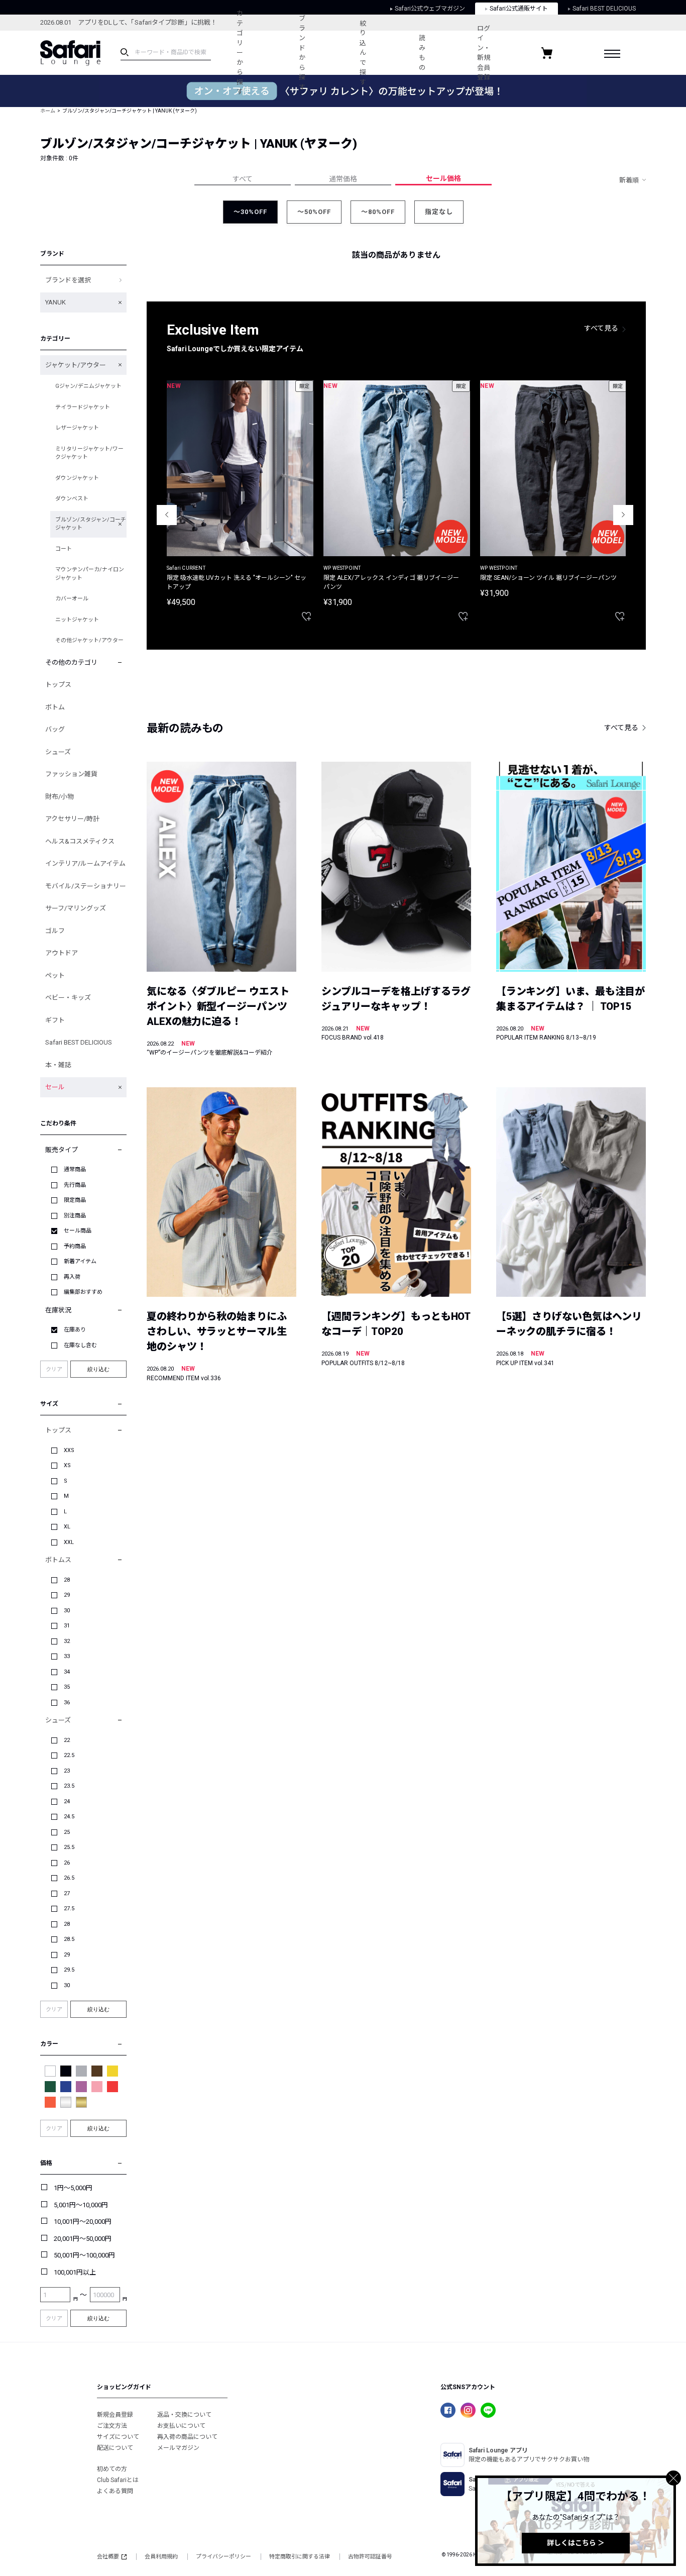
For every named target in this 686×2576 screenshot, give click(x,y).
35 (67, 1687)
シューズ (58, 752)
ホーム (48, 111)
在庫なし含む (80, 1345)
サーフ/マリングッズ (76, 908)
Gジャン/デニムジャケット (88, 386)
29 (67, 1595)
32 (67, 1641)
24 (67, 1801)
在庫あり (75, 1330)
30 (67, 1611)
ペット (55, 975)
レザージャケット (77, 428)
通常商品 (75, 1169)
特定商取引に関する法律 (300, 2557)
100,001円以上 (75, 2272)
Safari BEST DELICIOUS (79, 1042)
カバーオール (72, 599)
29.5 (69, 1970)
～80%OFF (378, 212)
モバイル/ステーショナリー (86, 886)
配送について (115, 2448)
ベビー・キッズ (68, 998)
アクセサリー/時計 (72, 819)
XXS (69, 1450)
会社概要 (108, 2557)
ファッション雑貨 (71, 774)
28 (67, 1580)
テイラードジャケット (83, 407)
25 (67, 1832)
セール (55, 1087)
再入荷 (72, 1277)
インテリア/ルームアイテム (85, 863)
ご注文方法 (112, 2426)
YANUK (55, 302)
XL (67, 1527)
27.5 (69, 1909)
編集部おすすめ (83, 1292)
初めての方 (112, 2469)
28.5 (69, 1939)
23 (67, 1771)
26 (67, 1863)
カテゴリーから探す (240, 53)
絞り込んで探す (363, 53)
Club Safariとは (118, 2480)
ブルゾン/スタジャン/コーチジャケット (91, 524)
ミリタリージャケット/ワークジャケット (89, 453)
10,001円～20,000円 (83, 2222)
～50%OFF (314, 212)
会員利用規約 (161, 2557)
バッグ (55, 729)
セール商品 (78, 1231)
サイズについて (118, 2437)
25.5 (69, 1847)
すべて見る (601, 328)
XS (67, 1465)
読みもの (422, 53)
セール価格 (443, 178)
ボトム (55, 707)
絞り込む (98, 1369)
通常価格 (343, 179)
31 (67, 1626)
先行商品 (75, 1185)
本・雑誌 (58, 1065)
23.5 (69, 1786)
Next (623, 515)
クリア (54, 1369)
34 (67, 1672)
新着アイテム (80, 1261)
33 (67, 1656)
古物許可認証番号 (370, 2557)
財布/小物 (60, 797)
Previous (167, 515)
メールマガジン (178, 2448)
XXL (69, 1542)
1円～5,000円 (73, 2188)
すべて (243, 179)
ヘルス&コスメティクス (80, 841)
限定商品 (75, 1200)
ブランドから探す (302, 53)
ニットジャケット (77, 620)
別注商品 (75, 1216)
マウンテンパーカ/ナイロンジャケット (90, 574)
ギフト (55, 1020)
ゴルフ (55, 931)
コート (64, 549)
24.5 (69, 1817)
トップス (58, 685)
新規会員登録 (115, 2415)
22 (67, 1740)
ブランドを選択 (68, 280)
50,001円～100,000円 (84, 2255)
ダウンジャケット (77, 478)
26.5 (69, 1878)
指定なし (439, 212)
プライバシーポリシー (223, 2557)
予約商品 (75, 1246)
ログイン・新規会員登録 (484, 53)
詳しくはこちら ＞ (576, 2543)
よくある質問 (115, 2491)
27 (67, 1893)
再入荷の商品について (187, 2437)
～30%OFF (250, 212)
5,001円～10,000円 (81, 2205)
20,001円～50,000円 (83, 2239)
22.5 (69, 1755)
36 (67, 1703)
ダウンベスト (72, 499)
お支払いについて (181, 2426)
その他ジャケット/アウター (89, 640)
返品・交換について (184, 2415)
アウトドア (62, 953)
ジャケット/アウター (76, 365)
